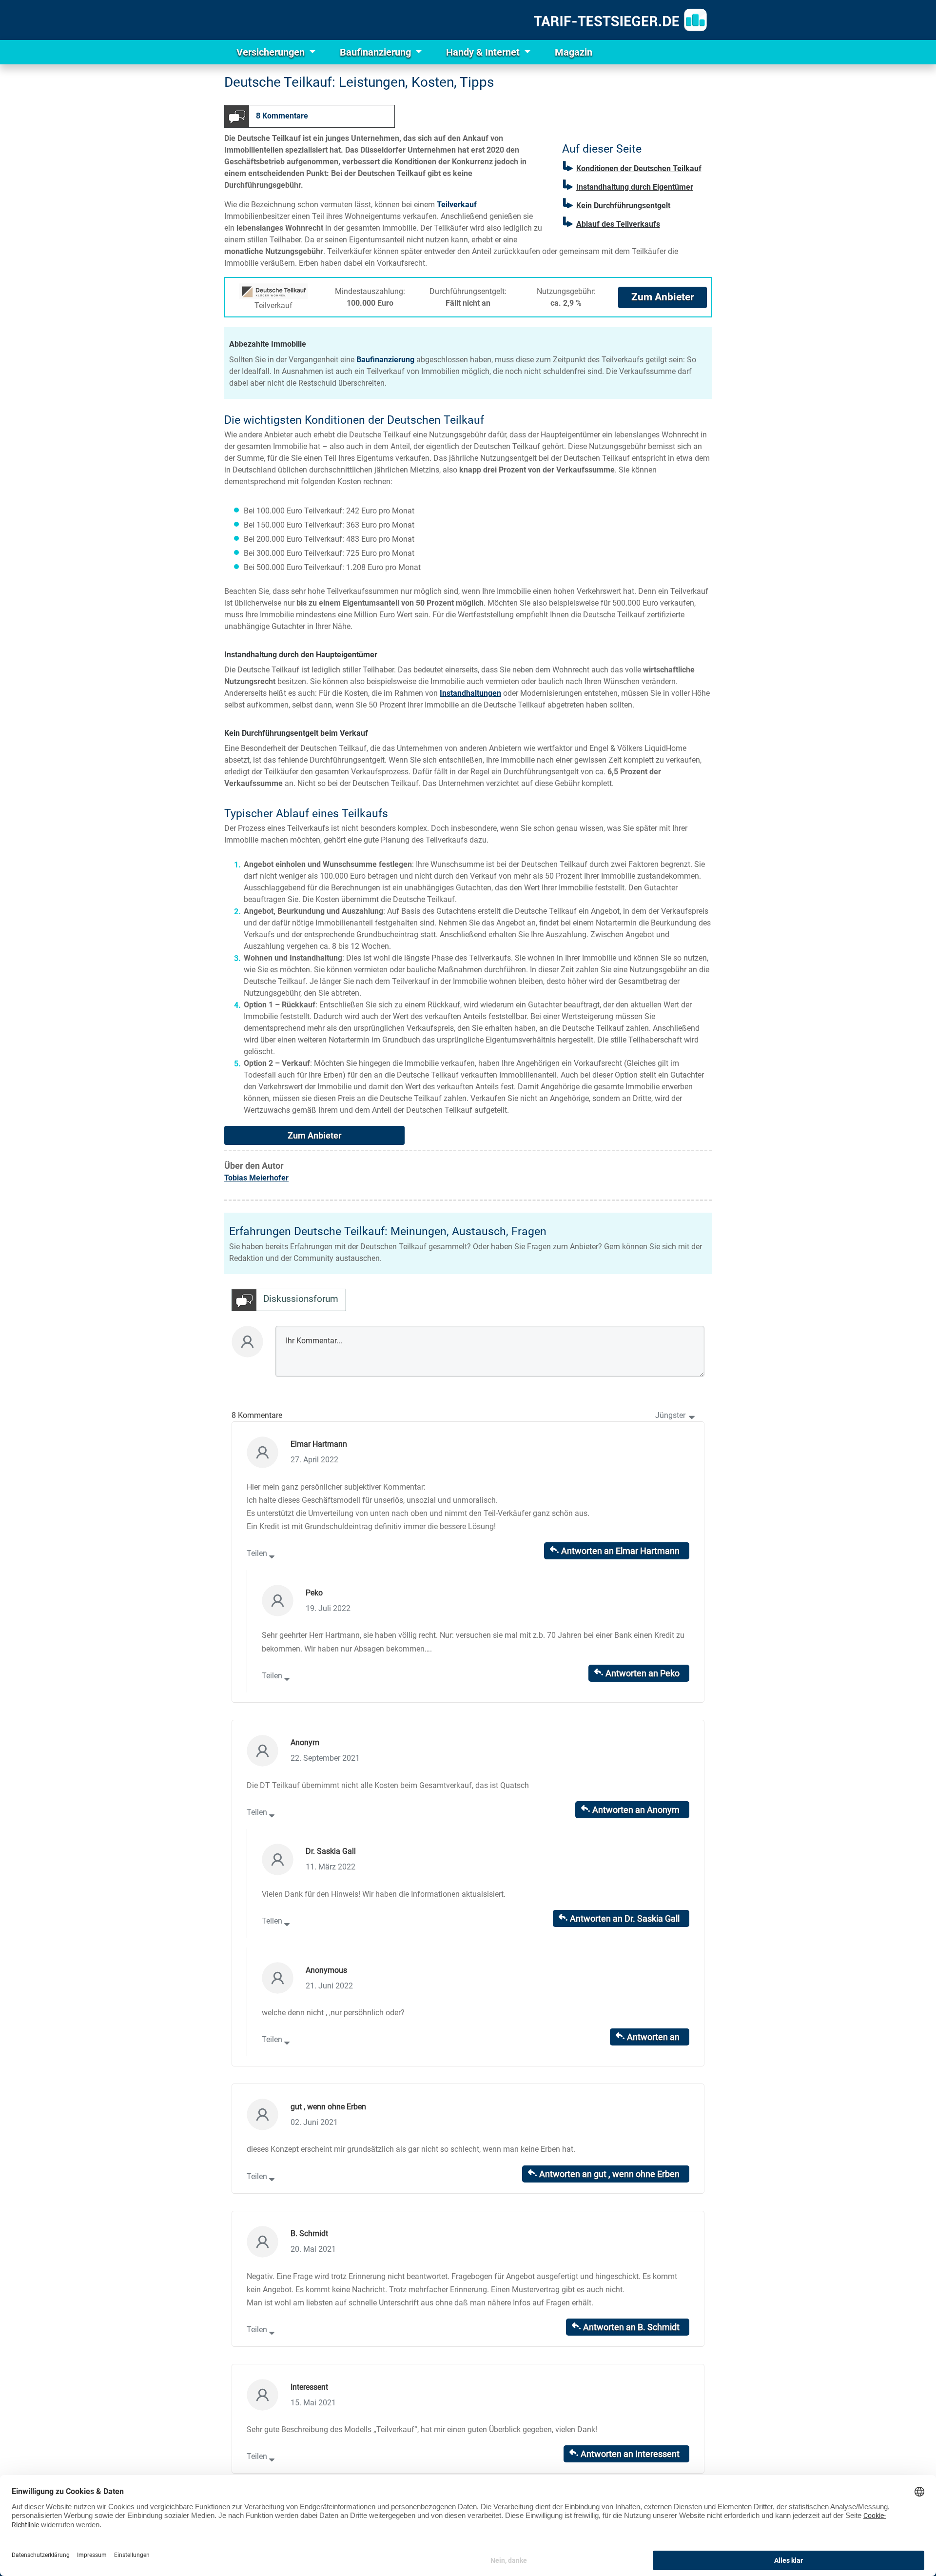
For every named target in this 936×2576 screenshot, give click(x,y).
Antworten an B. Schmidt (631, 2327)
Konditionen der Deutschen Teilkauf (639, 168)
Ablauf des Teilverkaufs (618, 224)
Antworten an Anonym (636, 1810)
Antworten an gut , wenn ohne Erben (609, 2174)
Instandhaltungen (470, 693)
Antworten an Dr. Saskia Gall (625, 1918)
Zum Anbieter (663, 297)
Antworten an (653, 2037)
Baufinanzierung (377, 52)
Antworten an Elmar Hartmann (620, 1551)
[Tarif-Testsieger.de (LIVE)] (620, 20)
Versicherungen (272, 52)
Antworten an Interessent (630, 2454)
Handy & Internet (484, 52)
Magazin (574, 52)
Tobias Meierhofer (256, 1178)
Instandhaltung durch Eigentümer (635, 187)
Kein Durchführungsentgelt (623, 206)
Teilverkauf (457, 205)
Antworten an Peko (643, 1673)
